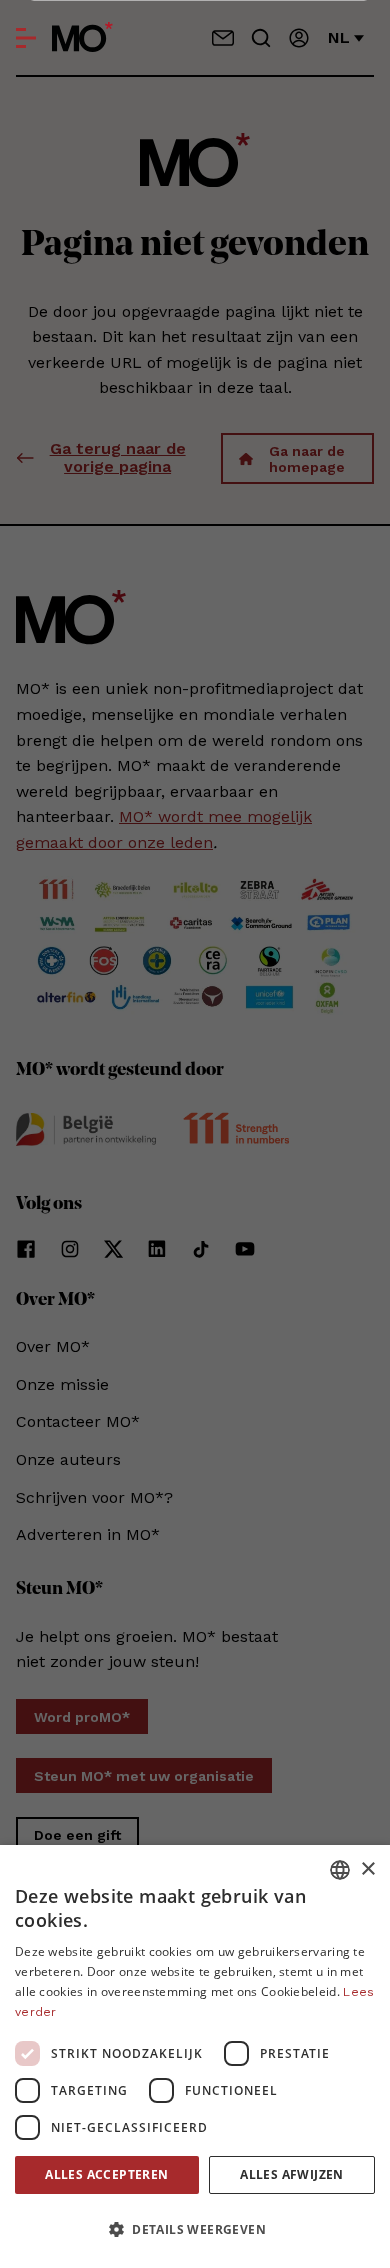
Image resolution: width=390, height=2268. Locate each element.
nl (339, 37)
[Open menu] (26, 38)
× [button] (367, 1869)
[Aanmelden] (299, 38)
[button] (195, 2230)
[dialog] (195, 2056)
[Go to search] (261, 38)
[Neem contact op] (223, 38)
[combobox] (340, 1870)
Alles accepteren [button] (106, 2174)
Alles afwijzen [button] (292, 2174)
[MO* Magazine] (82, 38)
